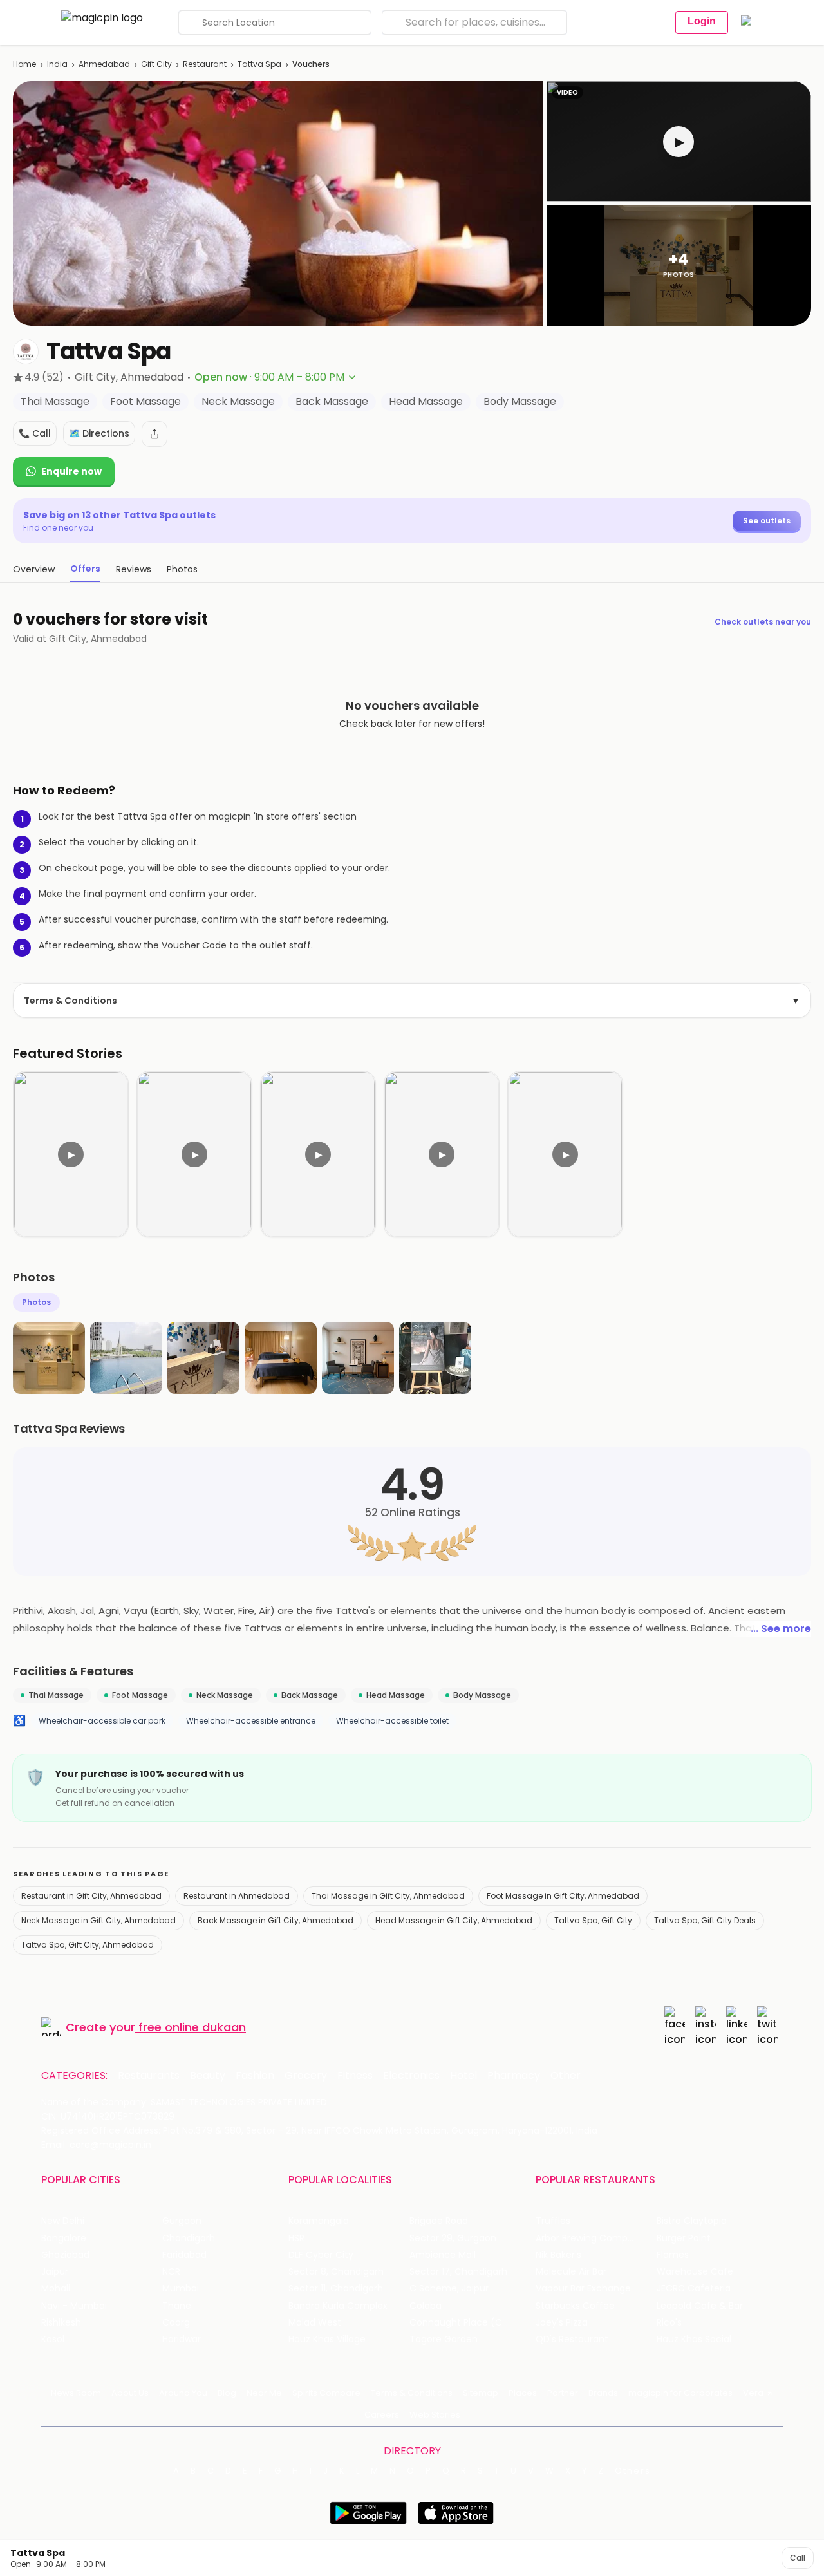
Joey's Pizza (562, 2323)
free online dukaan (192, 2027)
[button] (679, 141)
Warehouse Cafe (695, 2272)
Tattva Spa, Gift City (593, 1920)
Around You (183, 2393)
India (57, 64)
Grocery (306, 2076)
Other (566, 2076)
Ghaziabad (65, 2255)
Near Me (264, 2393)
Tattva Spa (259, 64)
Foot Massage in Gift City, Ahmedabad (563, 1896)
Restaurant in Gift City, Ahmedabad (91, 1896)
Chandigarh (189, 2238)
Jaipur (55, 2272)
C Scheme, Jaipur (449, 2289)
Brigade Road (439, 2221)
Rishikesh (61, 2323)
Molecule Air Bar (571, 2272)
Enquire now (71, 471)
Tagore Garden (444, 2339)
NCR (171, 2272)
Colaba (426, 2306)
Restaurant (205, 64)
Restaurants (149, 2076)
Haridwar (182, 2339)
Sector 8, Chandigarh (336, 2272)
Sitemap (481, 2393)
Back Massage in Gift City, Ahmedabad (276, 1920)
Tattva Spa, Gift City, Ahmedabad (88, 1945)
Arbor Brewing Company (590, 2238)
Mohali (56, 2289)
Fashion (255, 2076)
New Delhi (63, 2221)
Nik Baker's (558, 2255)
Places (523, 2393)
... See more (781, 1629)
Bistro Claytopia (692, 2221)
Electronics (411, 2076)
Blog (227, 2393)
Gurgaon (182, 2221)
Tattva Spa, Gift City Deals (705, 1920)
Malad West (315, 2323)
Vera (753, 2393)
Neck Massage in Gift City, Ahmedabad (98, 1920)
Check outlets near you (763, 622)
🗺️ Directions (99, 433)
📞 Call (35, 433)
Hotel (464, 2076)
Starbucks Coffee (575, 2306)
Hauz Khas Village (327, 2339)
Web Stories (435, 2415)
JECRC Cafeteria (694, 2289)
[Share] (154, 434)
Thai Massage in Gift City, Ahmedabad (388, 1896)
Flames (673, 2255)
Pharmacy (514, 2076)
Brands (603, 2393)
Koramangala (319, 2221)
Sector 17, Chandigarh (458, 2272)
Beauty (208, 2076)
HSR (296, 2238)
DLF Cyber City (321, 2255)
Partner (563, 2393)
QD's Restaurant (572, 2339)
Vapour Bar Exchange (583, 2289)
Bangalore (64, 2238)
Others (633, 2471)
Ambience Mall (443, 2255)
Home (24, 64)
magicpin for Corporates (680, 2393)
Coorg (176, 2323)
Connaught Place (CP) (461, 2323)
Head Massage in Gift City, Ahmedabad (454, 1920)
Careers (382, 2415)
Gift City (156, 64)
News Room (76, 2393)
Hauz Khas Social (694, 2339)
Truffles (553, 2221)
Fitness (355, 2076)
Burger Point (684, 2238)
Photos (36, 1302)
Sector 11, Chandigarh (336, 2289)
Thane (177, 2306)
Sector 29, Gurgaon (453, 2238)
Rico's (669, 2323)
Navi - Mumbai (74, 2306)
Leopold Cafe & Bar (700, 2306)
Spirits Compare (326, 2393)
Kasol (53, 2339)
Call (798, 2558)
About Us (130, 2393)
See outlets (767, 521)
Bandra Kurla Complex (338, 2306)
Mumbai (181, 2289)
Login (702, 21)
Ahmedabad (104, 64)
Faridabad (184, 2255)
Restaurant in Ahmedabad (237, 1896)
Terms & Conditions (412, 1001)
